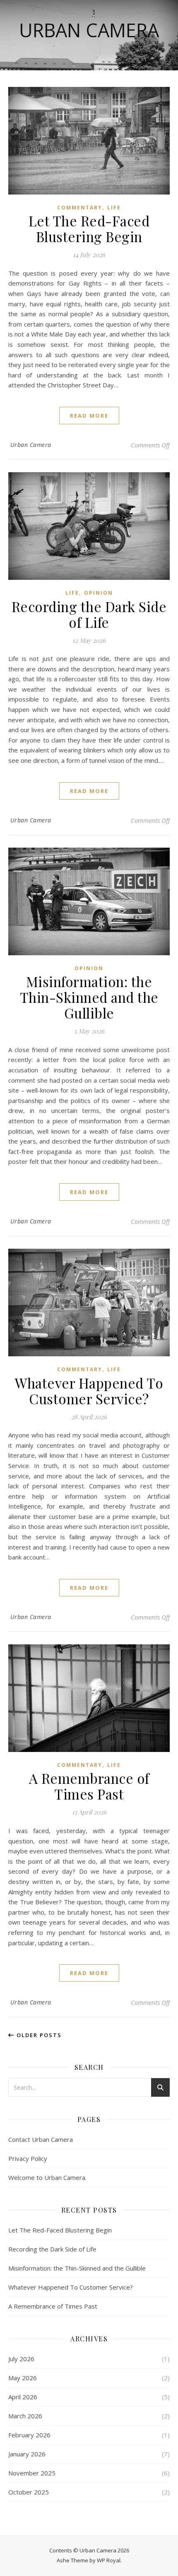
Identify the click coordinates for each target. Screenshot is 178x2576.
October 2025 (29, 2492)
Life (114, 208)
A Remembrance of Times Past (89, 1786)
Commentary (80, 208)
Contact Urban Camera (41, 2139)
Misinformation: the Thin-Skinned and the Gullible (89, 997)
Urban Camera (89, 30)
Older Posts (38, 2035)
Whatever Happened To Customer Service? (89, 1391)
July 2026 (21, 2359)
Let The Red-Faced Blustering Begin (89, 228)
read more (89, 416)
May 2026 (23, 2378)
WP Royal (109, 2560)
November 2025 (32, 2473)
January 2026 (27, 2454)
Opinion (99, 593)
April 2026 (23, 2397)
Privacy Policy (28, 2158)
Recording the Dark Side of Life (89, 614)
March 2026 (25, 2416)
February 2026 (29, 2435)
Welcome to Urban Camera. (47, 2177)
